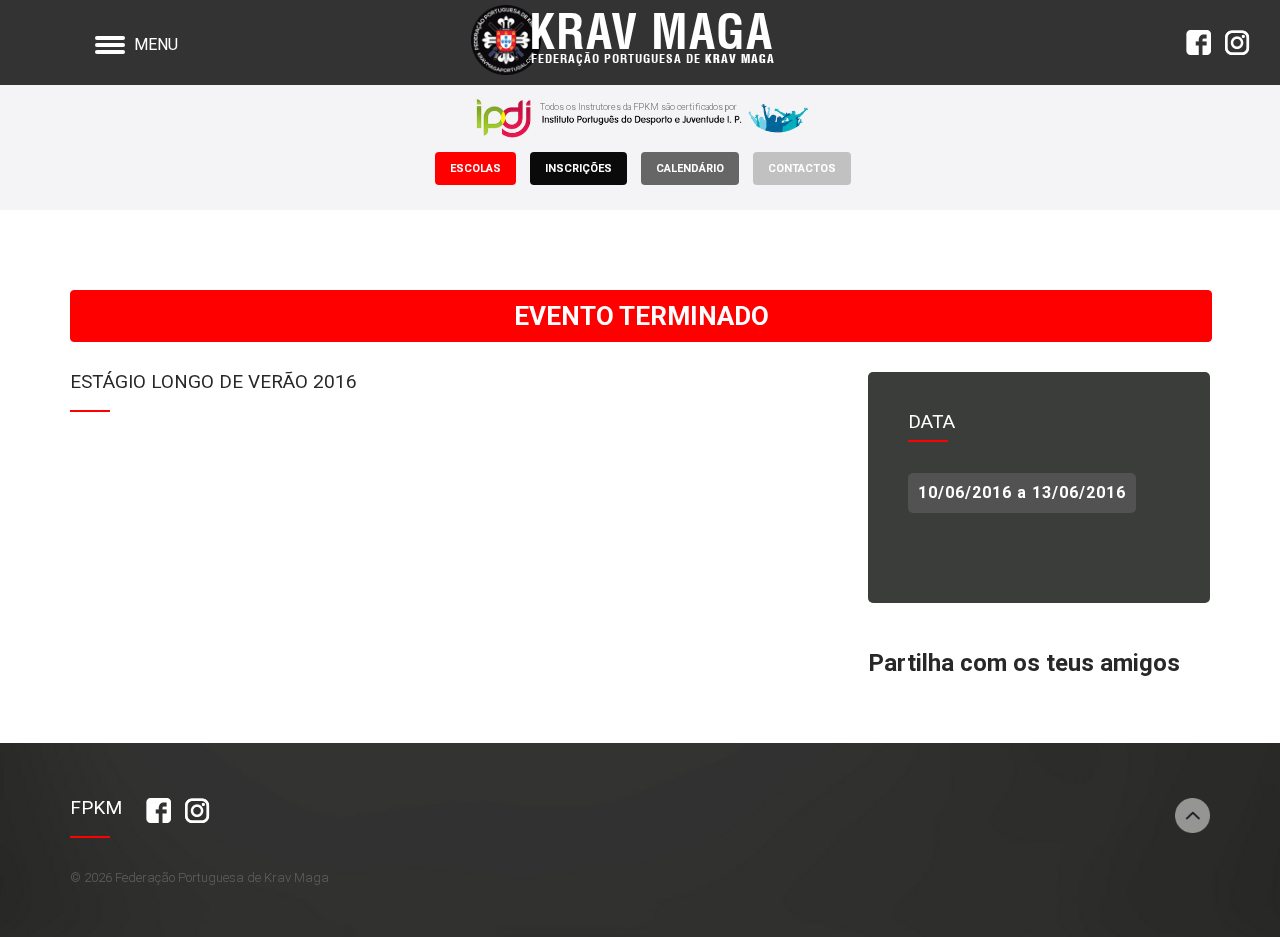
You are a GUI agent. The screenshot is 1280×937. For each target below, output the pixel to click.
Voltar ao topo (1192, 815)
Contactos (802, 168)
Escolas (475, 168)
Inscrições (578, 168)
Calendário (690, 168)
